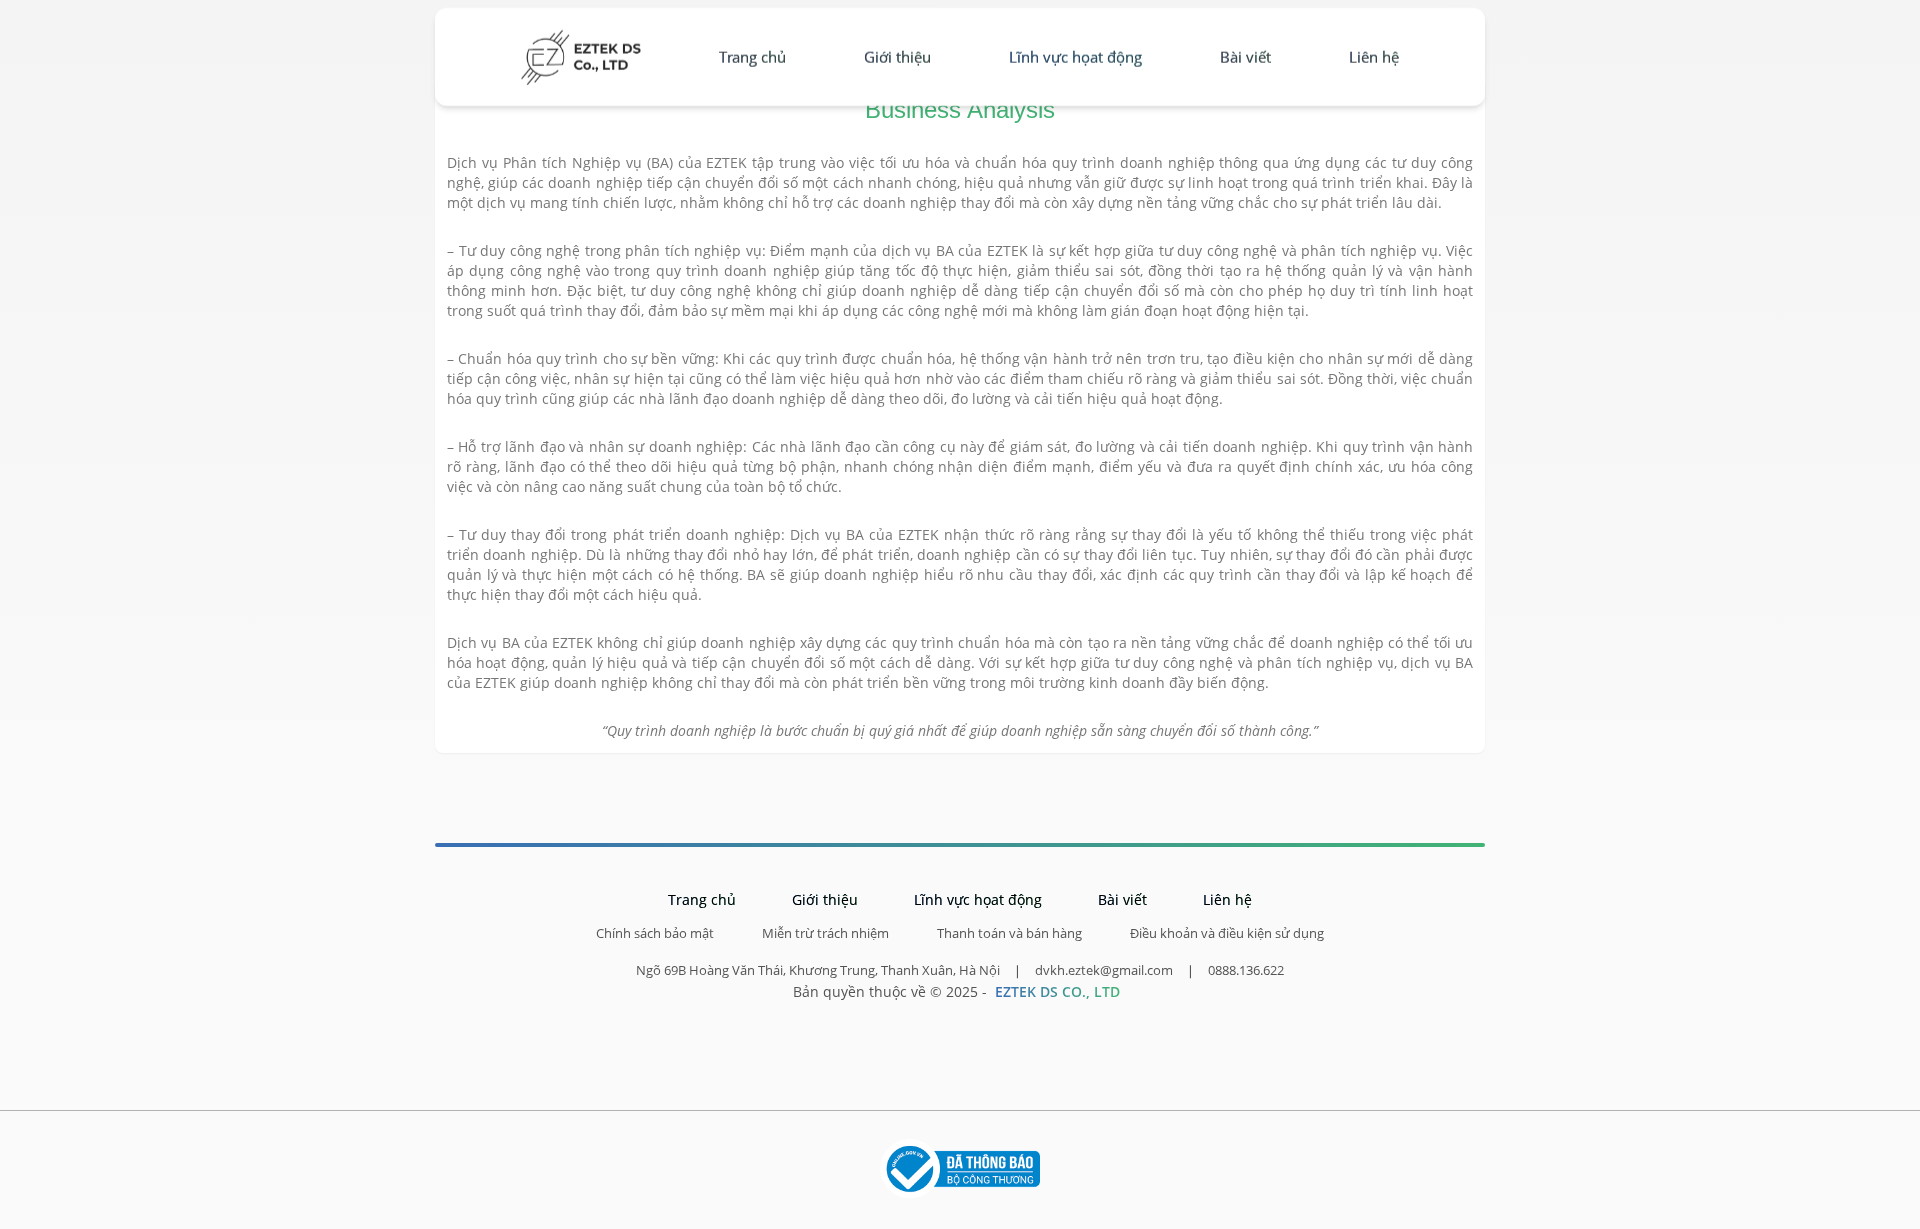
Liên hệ (1374, 57)
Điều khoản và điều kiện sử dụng (1227, 934)
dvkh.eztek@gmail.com (1104, 970)
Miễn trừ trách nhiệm (825, 934)
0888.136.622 (1246, 970)
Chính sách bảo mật (655, 934)
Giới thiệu (897, 57)
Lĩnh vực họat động (1075, 57)
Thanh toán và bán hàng (1009, 934)
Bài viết (1245, 57)
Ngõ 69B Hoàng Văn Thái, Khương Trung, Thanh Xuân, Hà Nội (818, 970)
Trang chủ (752, 57)
